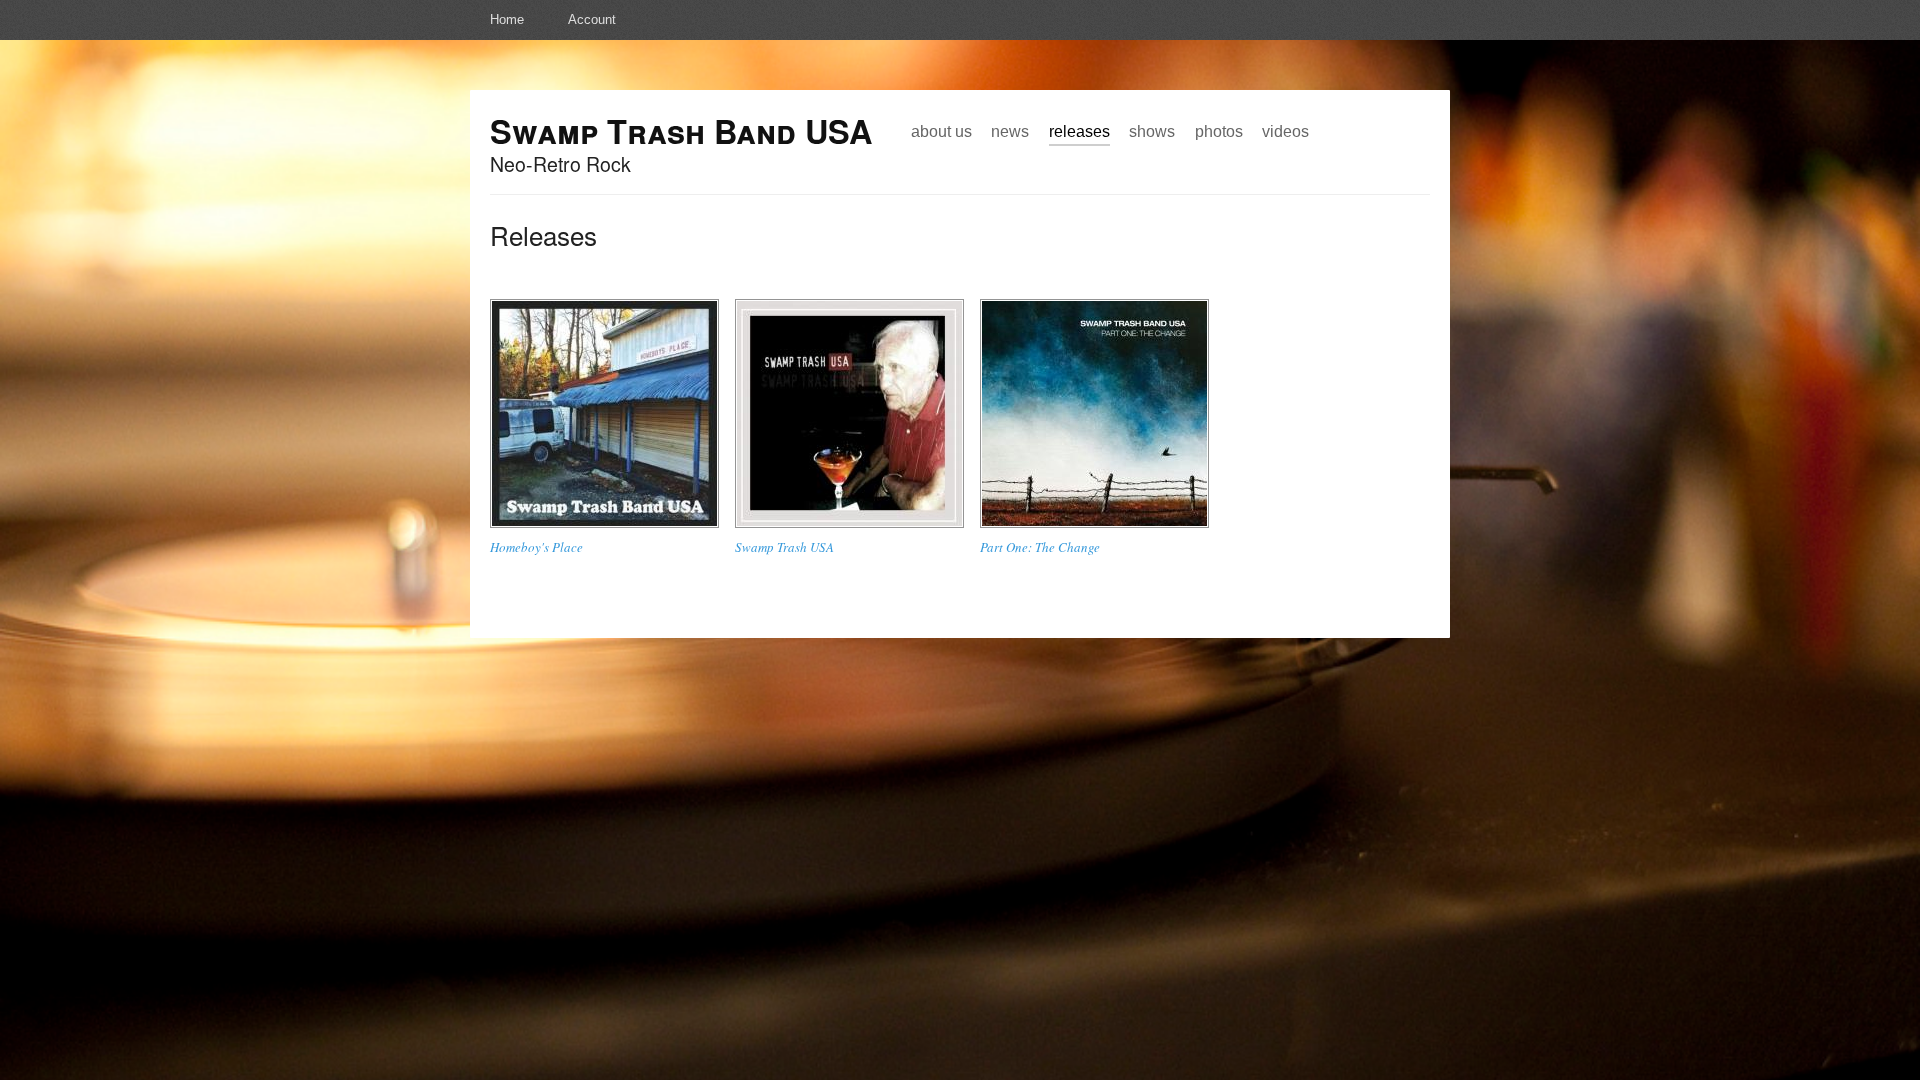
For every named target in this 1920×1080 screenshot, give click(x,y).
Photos (1219, 131)
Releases (1079, 131)
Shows (1152, 131)
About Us (941, 131)
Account (592, 19)
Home (507, 19)
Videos (1285, 131)
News (1010, 131)
